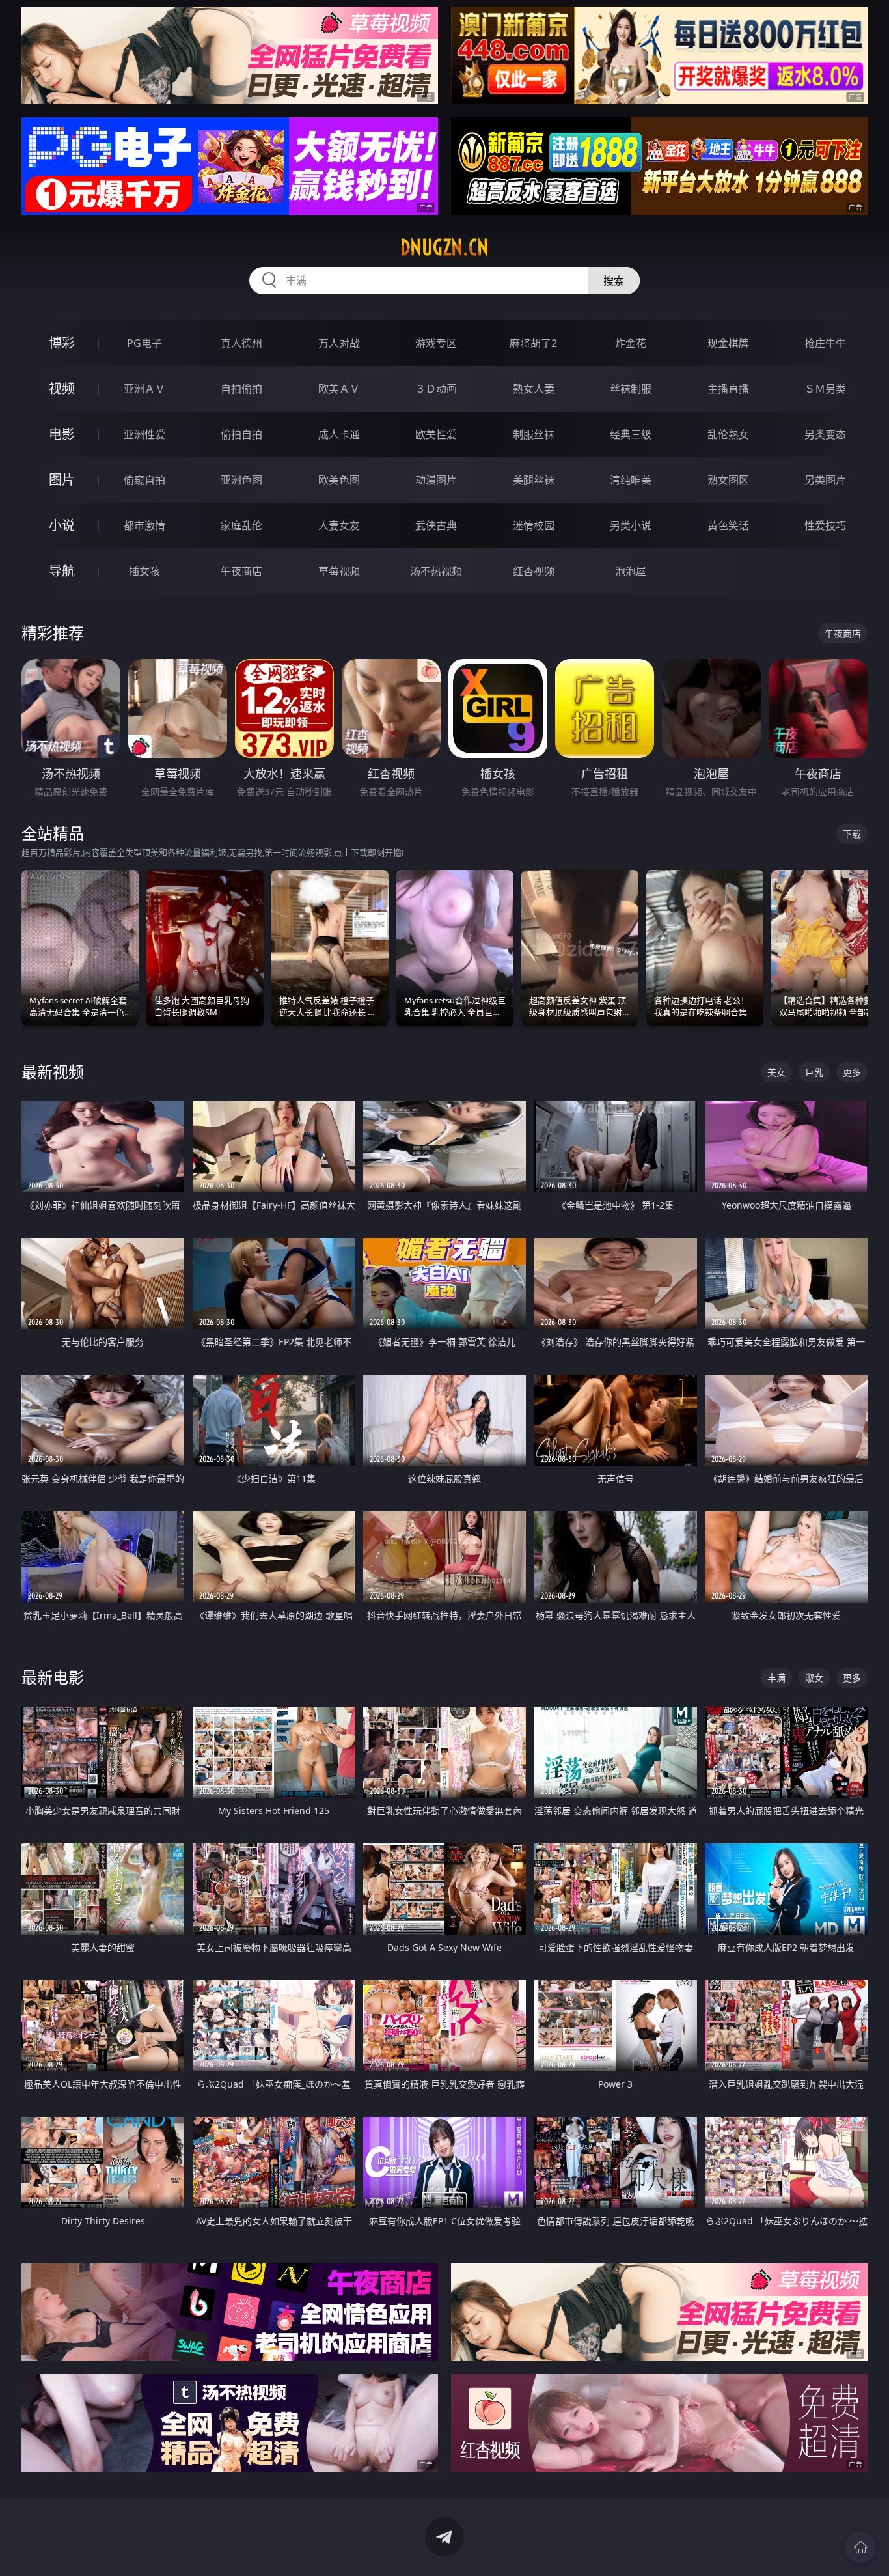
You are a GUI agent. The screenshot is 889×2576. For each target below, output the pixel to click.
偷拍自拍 (241, 434)
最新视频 (53, 1071)
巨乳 (814, 1072)
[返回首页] (860, 2547)
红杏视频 (534, 571)
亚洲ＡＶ (144, 389)
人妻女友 (339, 525)
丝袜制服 (631, 389)
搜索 (614, 281)
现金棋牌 (728, 343)
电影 (62, 434)
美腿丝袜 (534, 480)
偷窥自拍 (144, 480)
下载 (852, 834)
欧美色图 (339, 480)
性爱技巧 (825, 525)
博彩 (62, 343)
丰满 (776, 1678)
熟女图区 (728, 480)
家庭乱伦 (241, 525)
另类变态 (825, 434)
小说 (62, 525)
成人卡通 (339, 434)
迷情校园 (534, 525)
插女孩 (144, 571)
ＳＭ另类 (825, 389)
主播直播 (728, 389)
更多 (852, 1072)
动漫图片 (436, 480)
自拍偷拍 (241, 389)
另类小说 (631, 525)
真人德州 (241, 343)
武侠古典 (436, 525)
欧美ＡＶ (339, 389)
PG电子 (144, 343)
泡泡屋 (631, 571)
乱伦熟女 (728, 434)
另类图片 (825, 480)
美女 (776, 1072)
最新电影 (53, 1677)
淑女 (814, 1678)
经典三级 (631, 434)
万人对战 (339, 343)
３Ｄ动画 (436, 389)
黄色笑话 (728, 525)
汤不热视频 (436, 571)
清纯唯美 (631, 480)
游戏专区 (436, 343)
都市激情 (144, 525)
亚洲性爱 (144, 434)
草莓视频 (339, 571)
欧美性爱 (436, 434)
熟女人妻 (534, 389)
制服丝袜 (534, 434)
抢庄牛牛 (825, 343)
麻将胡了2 (533, 343)
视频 (62, 388)
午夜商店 (241, 571)
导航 (62, 571)
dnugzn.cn (444, 247)
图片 (62, 480)
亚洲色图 (241, 480)
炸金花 (631, 343)
